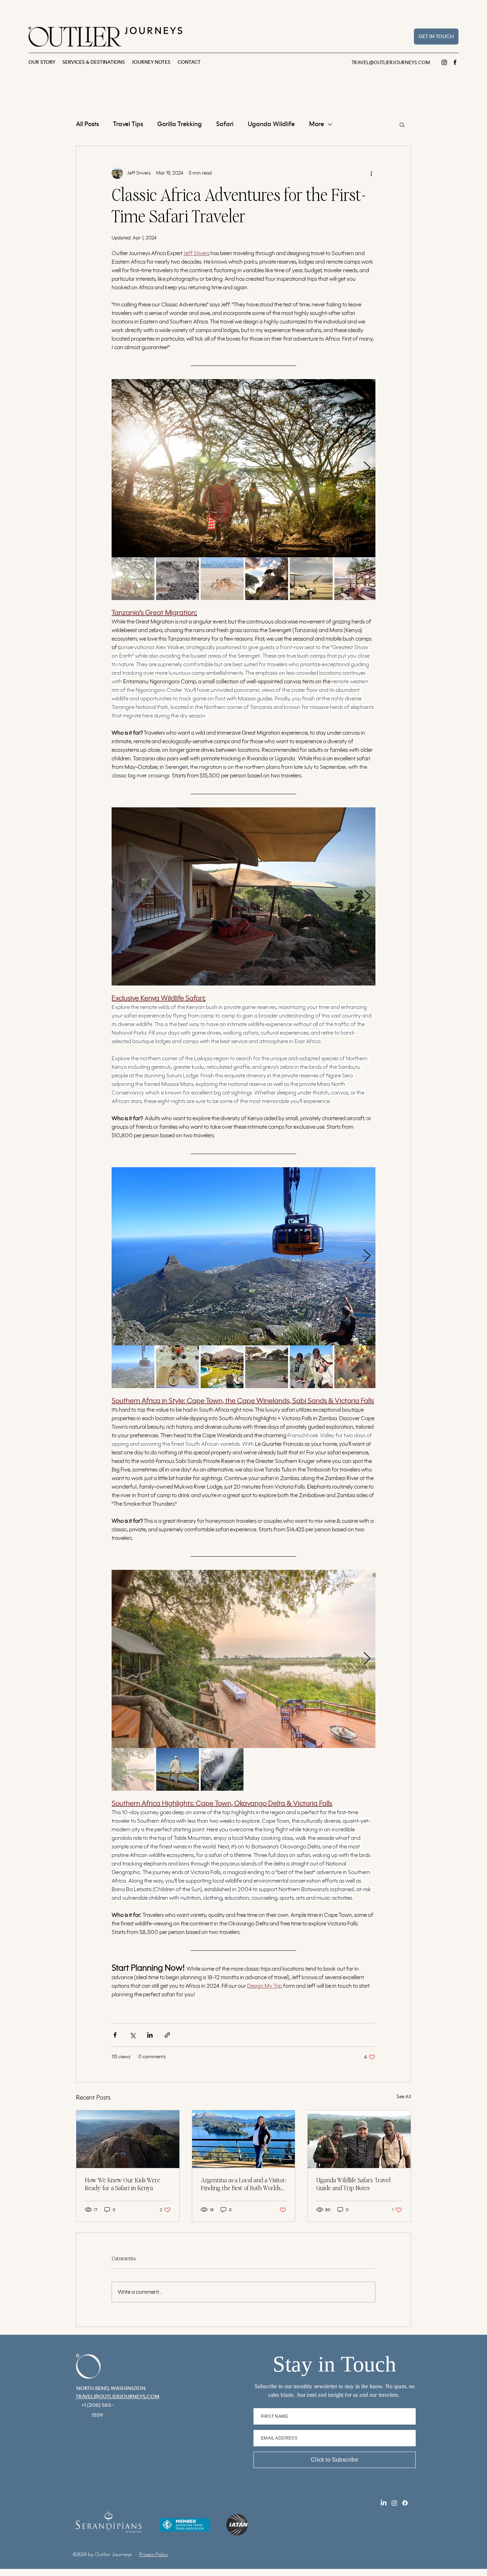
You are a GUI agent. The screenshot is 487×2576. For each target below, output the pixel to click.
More (317, 124)
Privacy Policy (153, 2554)
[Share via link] (167, 2035)
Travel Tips (128, 124)
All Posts (87, 124)
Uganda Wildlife (271, 124)
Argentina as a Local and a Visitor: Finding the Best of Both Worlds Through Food (243, 2185)
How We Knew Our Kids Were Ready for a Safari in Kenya (122, 2184)
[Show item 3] (222, 579)
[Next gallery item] (367, 468)
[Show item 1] (133, 579)
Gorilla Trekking (180, 124)
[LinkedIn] (384, 2503)
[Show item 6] (356, 579)
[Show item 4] (267, 579)
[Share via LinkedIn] (150, 2035)
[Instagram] (444, 62)
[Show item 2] (178, 579)
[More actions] (371, 173)
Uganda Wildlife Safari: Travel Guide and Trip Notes (353, 2184)
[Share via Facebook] (115, 2035)
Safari (225, 124)
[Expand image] (243, 468)
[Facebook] (455, 62)
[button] (402, 124)
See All (404, 2097)
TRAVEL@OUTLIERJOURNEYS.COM (391, 63)
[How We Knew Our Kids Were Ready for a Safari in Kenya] (128, 2139)
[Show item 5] (311, 579)
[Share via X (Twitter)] (132, 2035)
